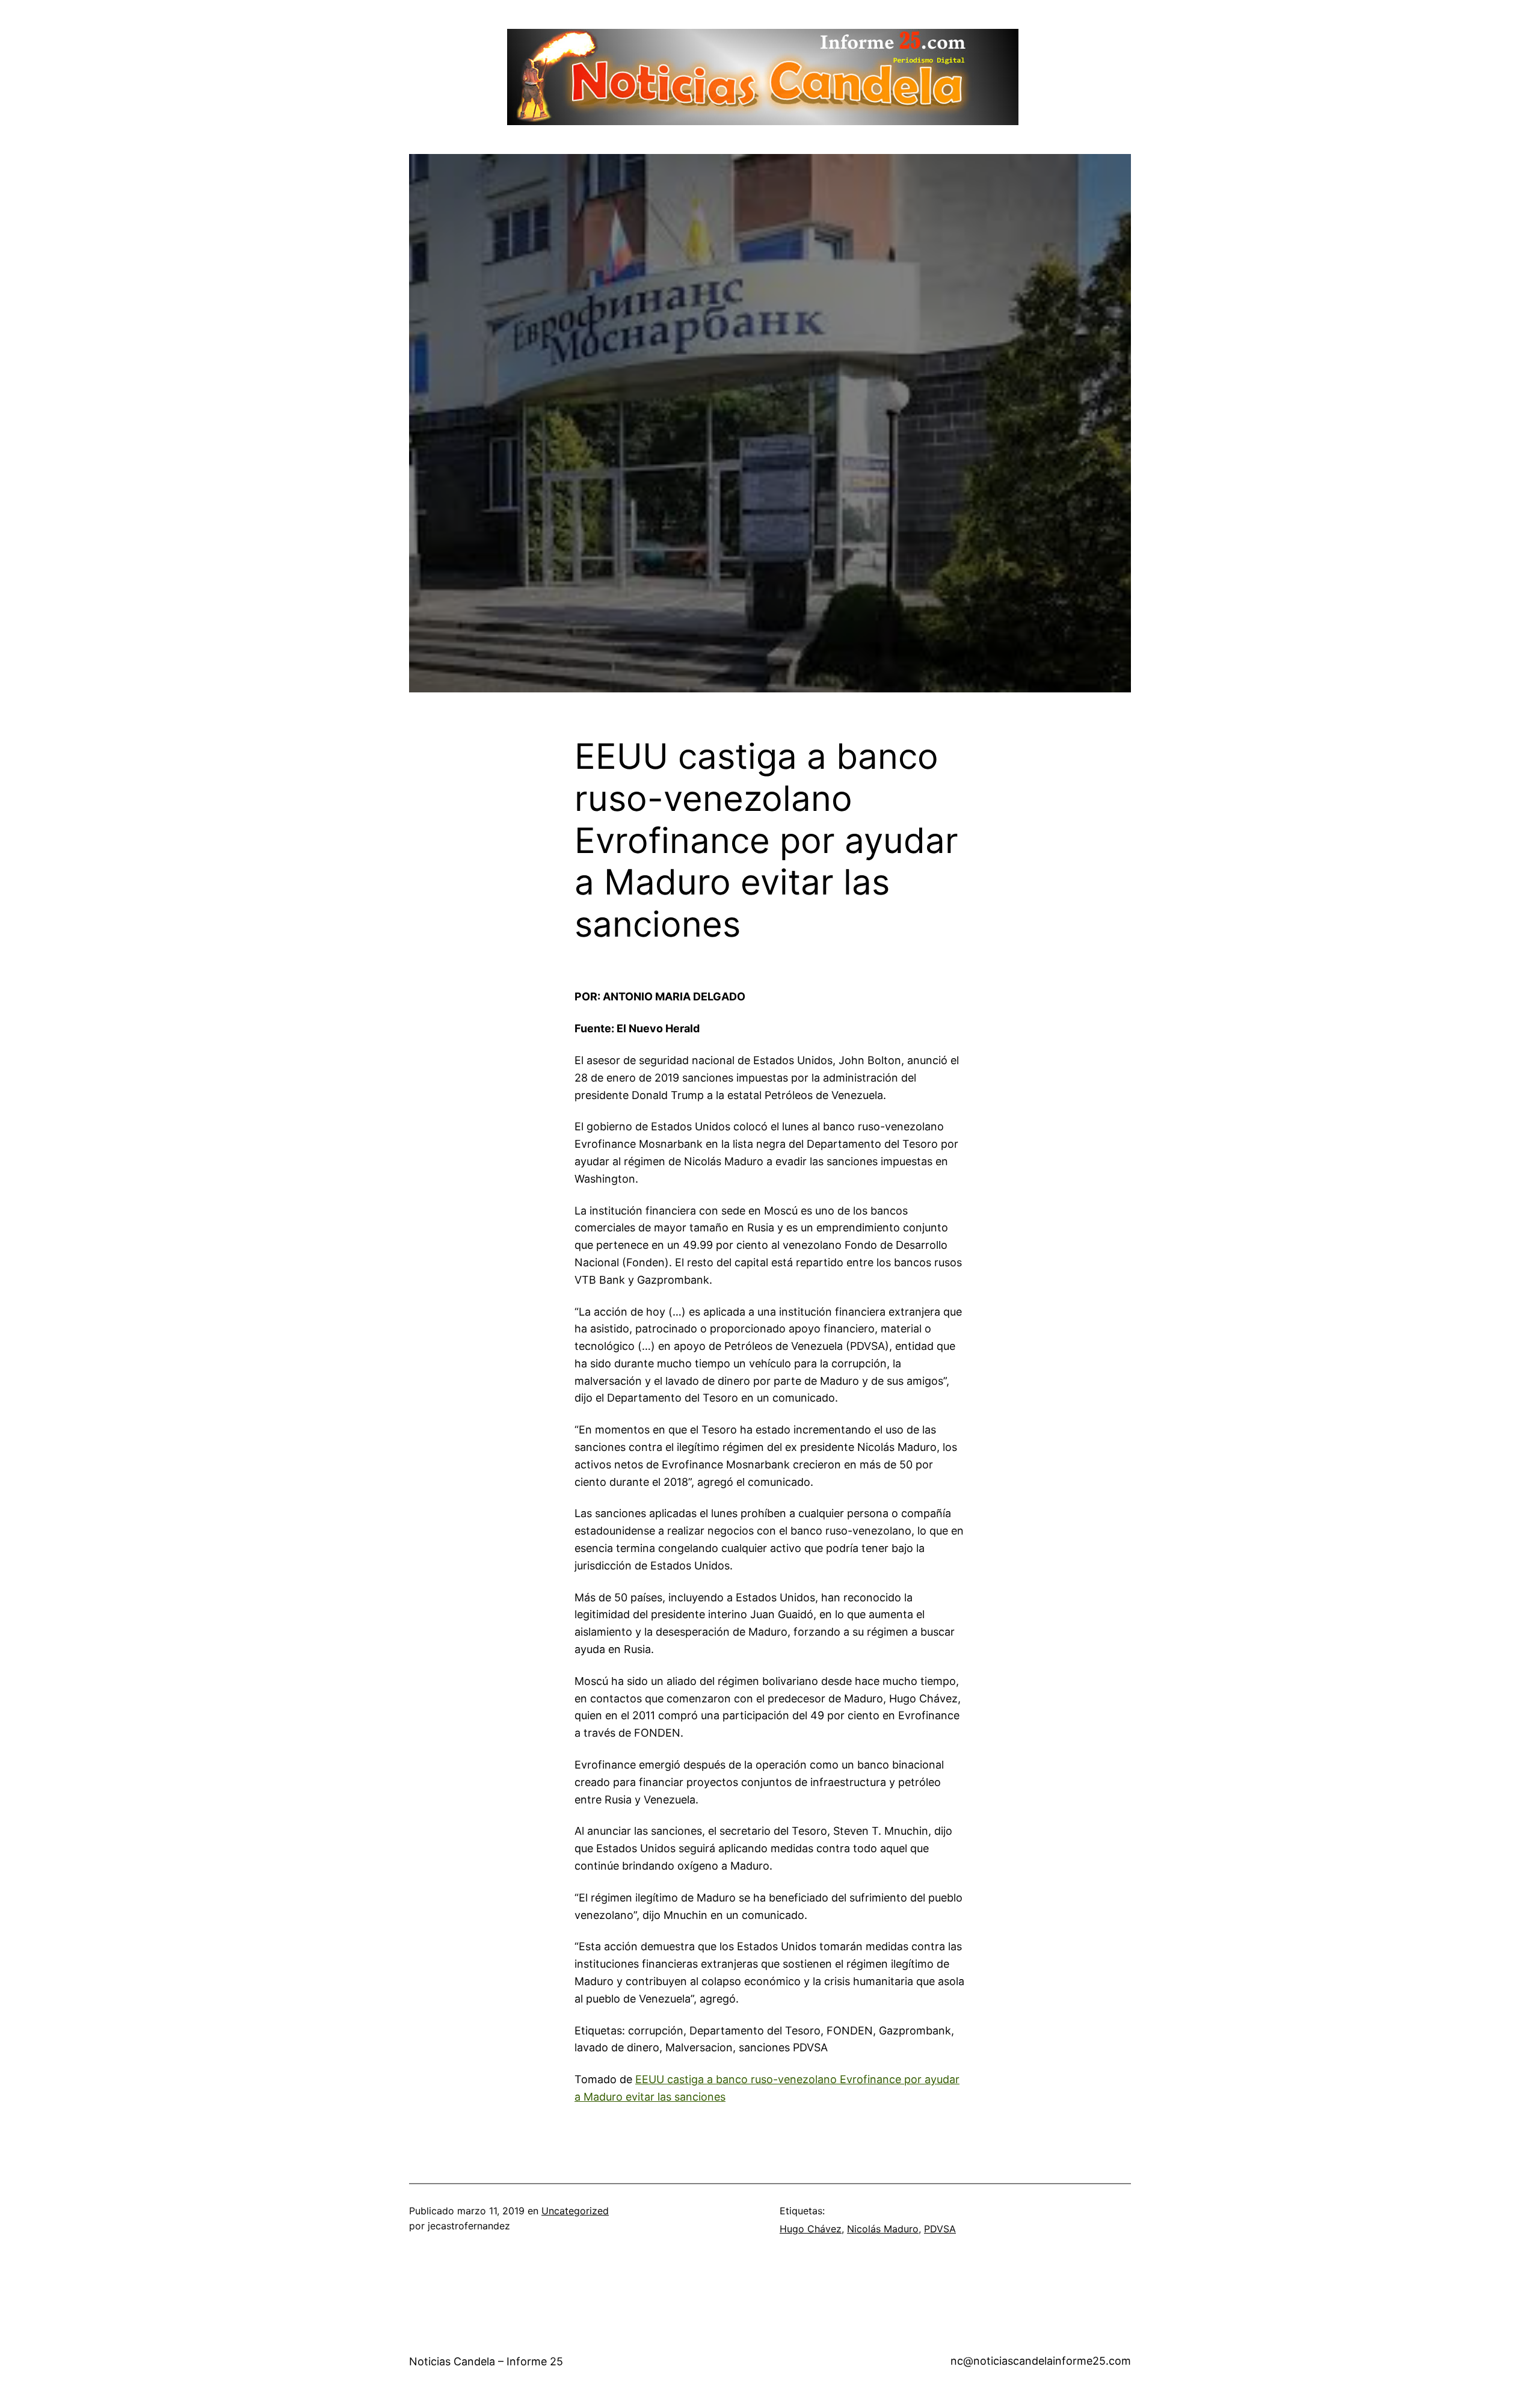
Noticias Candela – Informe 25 (486, 2361)
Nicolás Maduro (883, 2229)
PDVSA (940, 2229)
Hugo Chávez (811, 2229)
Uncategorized (575, 2211)
